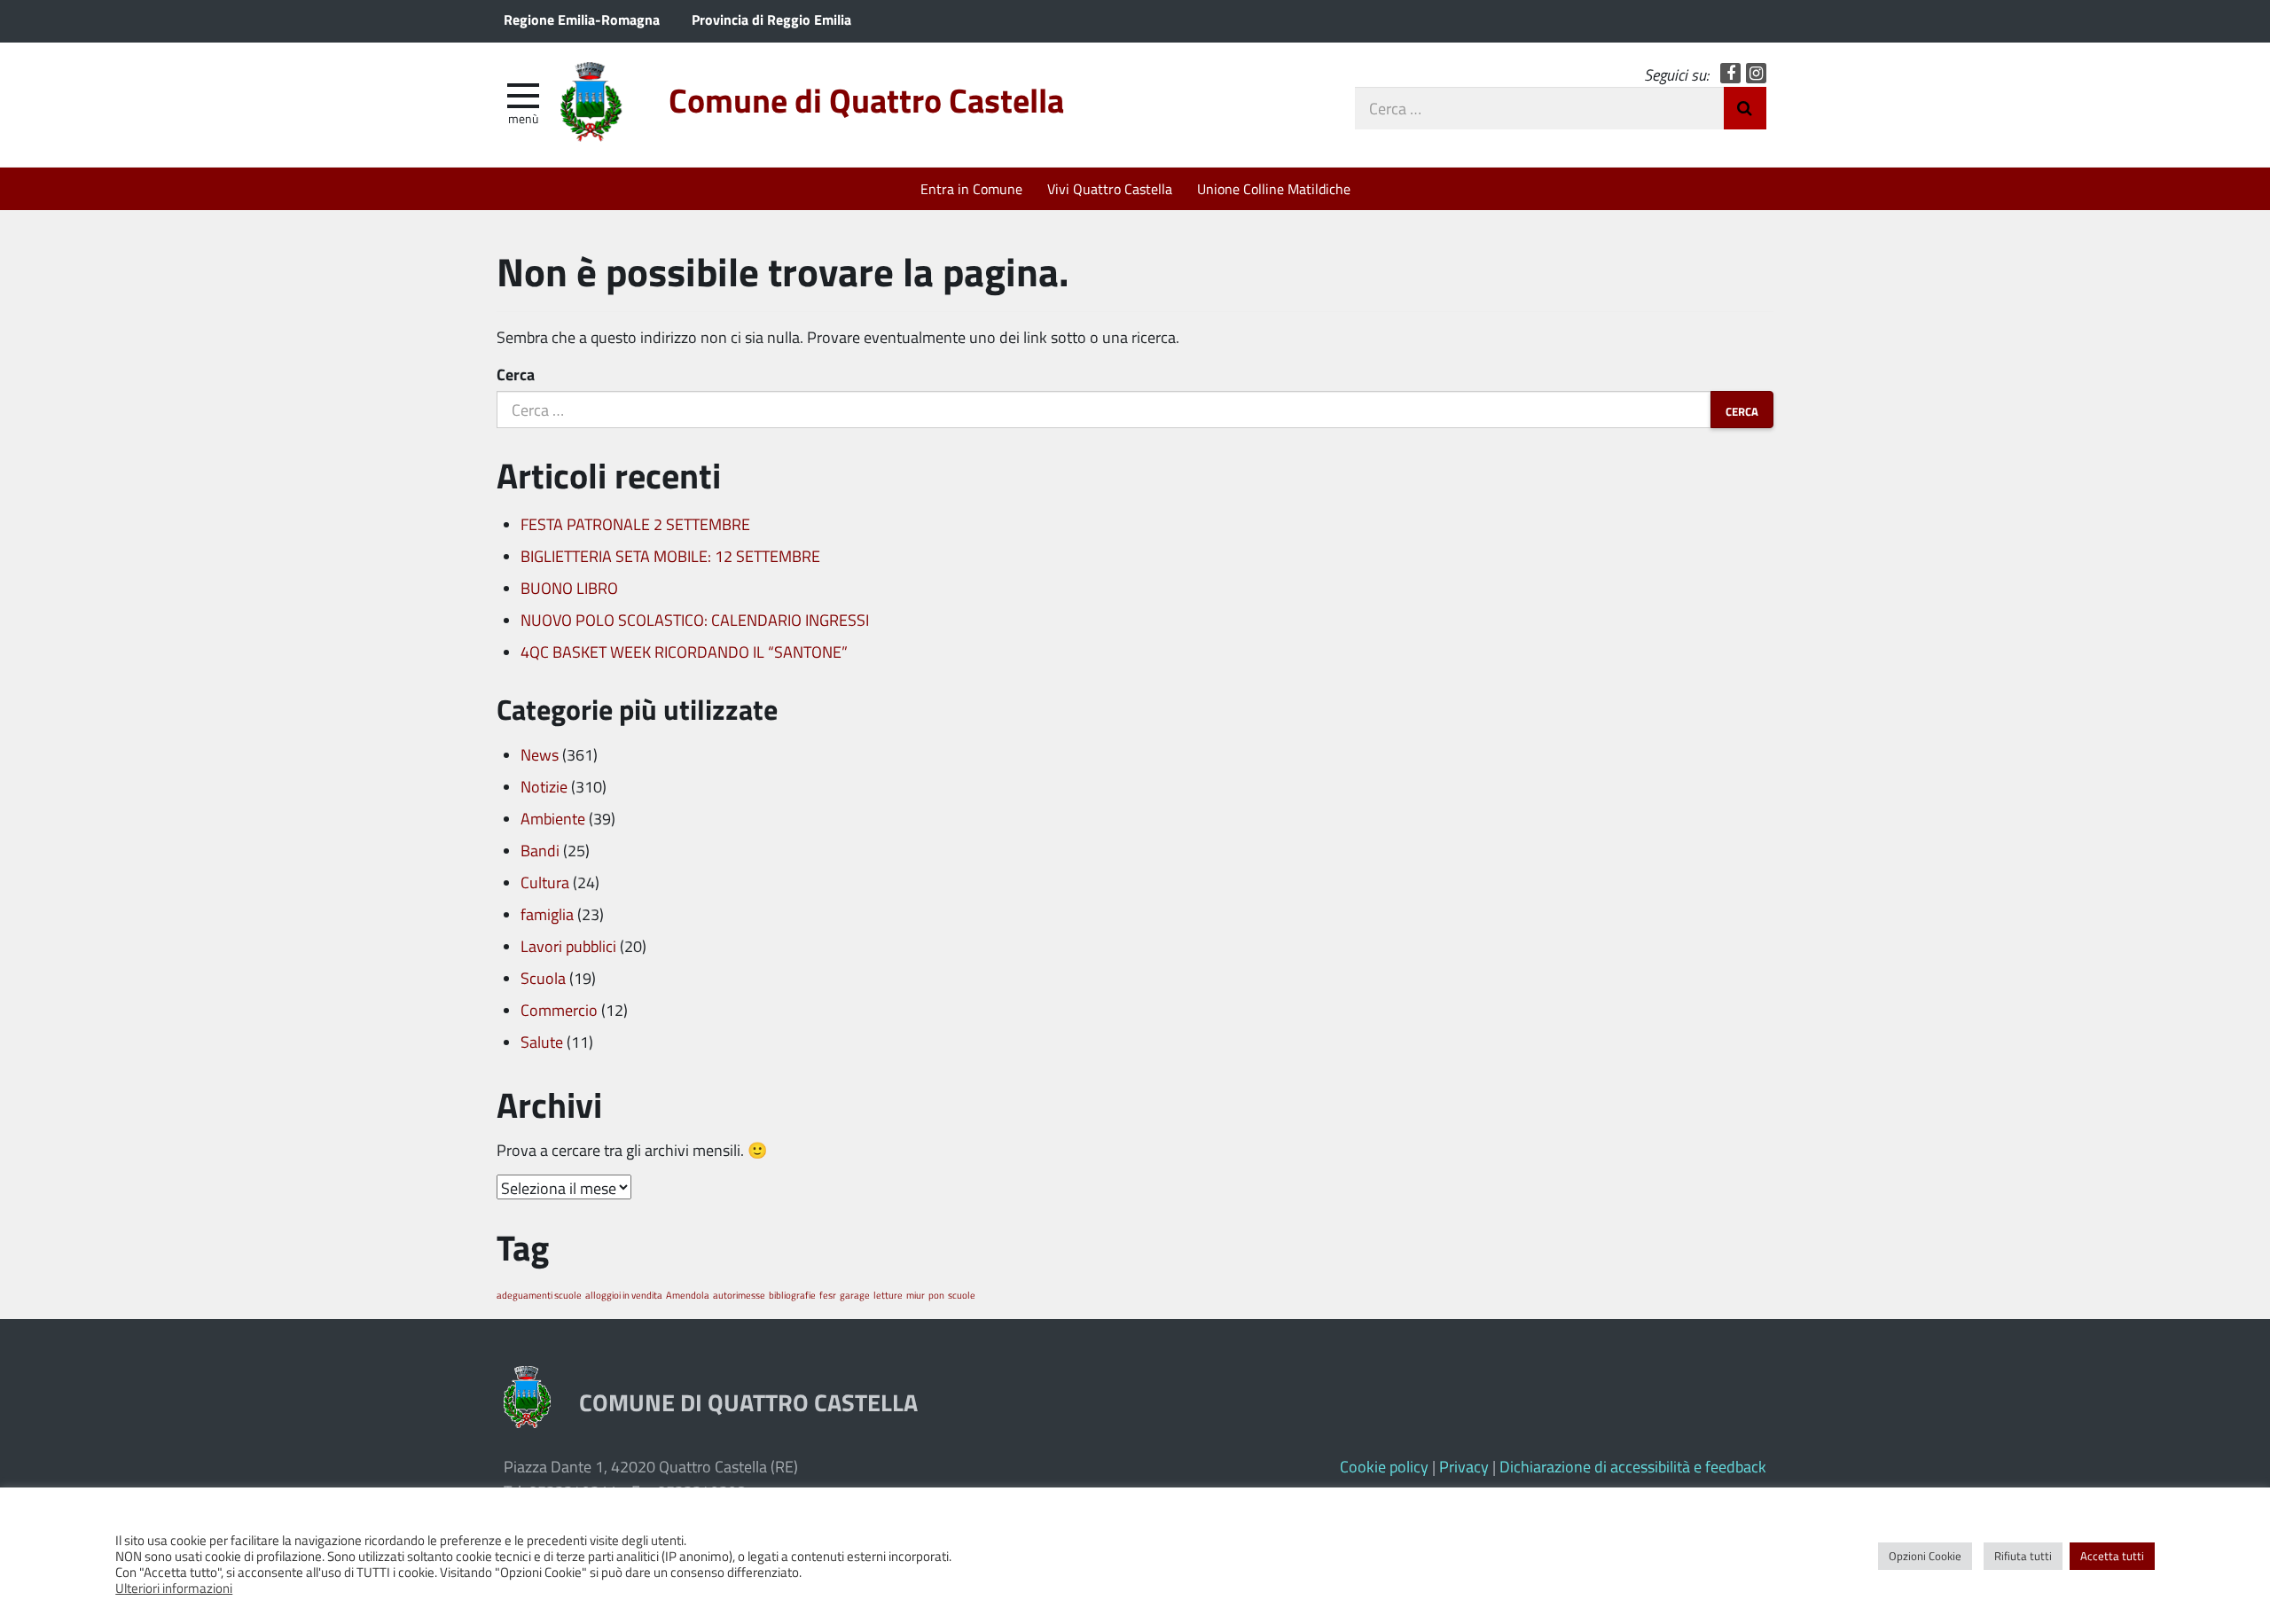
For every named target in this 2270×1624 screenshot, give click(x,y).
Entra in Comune (971, 188)
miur (916, 1295)
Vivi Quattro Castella (1110, 188)
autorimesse (739, 1295)
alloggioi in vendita (624, 1295)
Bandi (540, 850)
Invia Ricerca (1745, 108)
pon (936, 1295)
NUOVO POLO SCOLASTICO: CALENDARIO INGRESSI (695, 620)
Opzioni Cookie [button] (1925, 1556)
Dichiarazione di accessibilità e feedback (1633, 1466)
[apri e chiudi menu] (523, 94)
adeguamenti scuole (539, 1295)
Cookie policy (1384, 1466)
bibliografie (792, 1295)
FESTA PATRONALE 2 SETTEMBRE (635, 524)
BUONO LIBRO (569, 588)
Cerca (516, 374)
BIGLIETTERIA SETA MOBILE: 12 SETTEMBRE (670, 556)
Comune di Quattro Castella (866, 100)
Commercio (559, 1010)
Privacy (1464, 1466)
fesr (828, 1295)
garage (855, 1295)
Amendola (688, 1295)
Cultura (545, 882)
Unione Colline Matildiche (1274, 188)
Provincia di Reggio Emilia (771, 19)
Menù (523, 118)
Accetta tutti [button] (2112, 1556)
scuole (962, 1295)
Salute (542, 1042)
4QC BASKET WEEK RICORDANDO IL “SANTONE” (684, 652)
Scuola (543, 978)
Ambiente (553, 818)
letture (888, 1295)
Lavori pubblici (568, 946)
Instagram (1756, 73)
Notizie (544, 786)
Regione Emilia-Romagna (582, 19)
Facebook (1730, 73)
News (540, 754)
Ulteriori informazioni (174, 1588)
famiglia (547, 914)
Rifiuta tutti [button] (2023, 1556)
